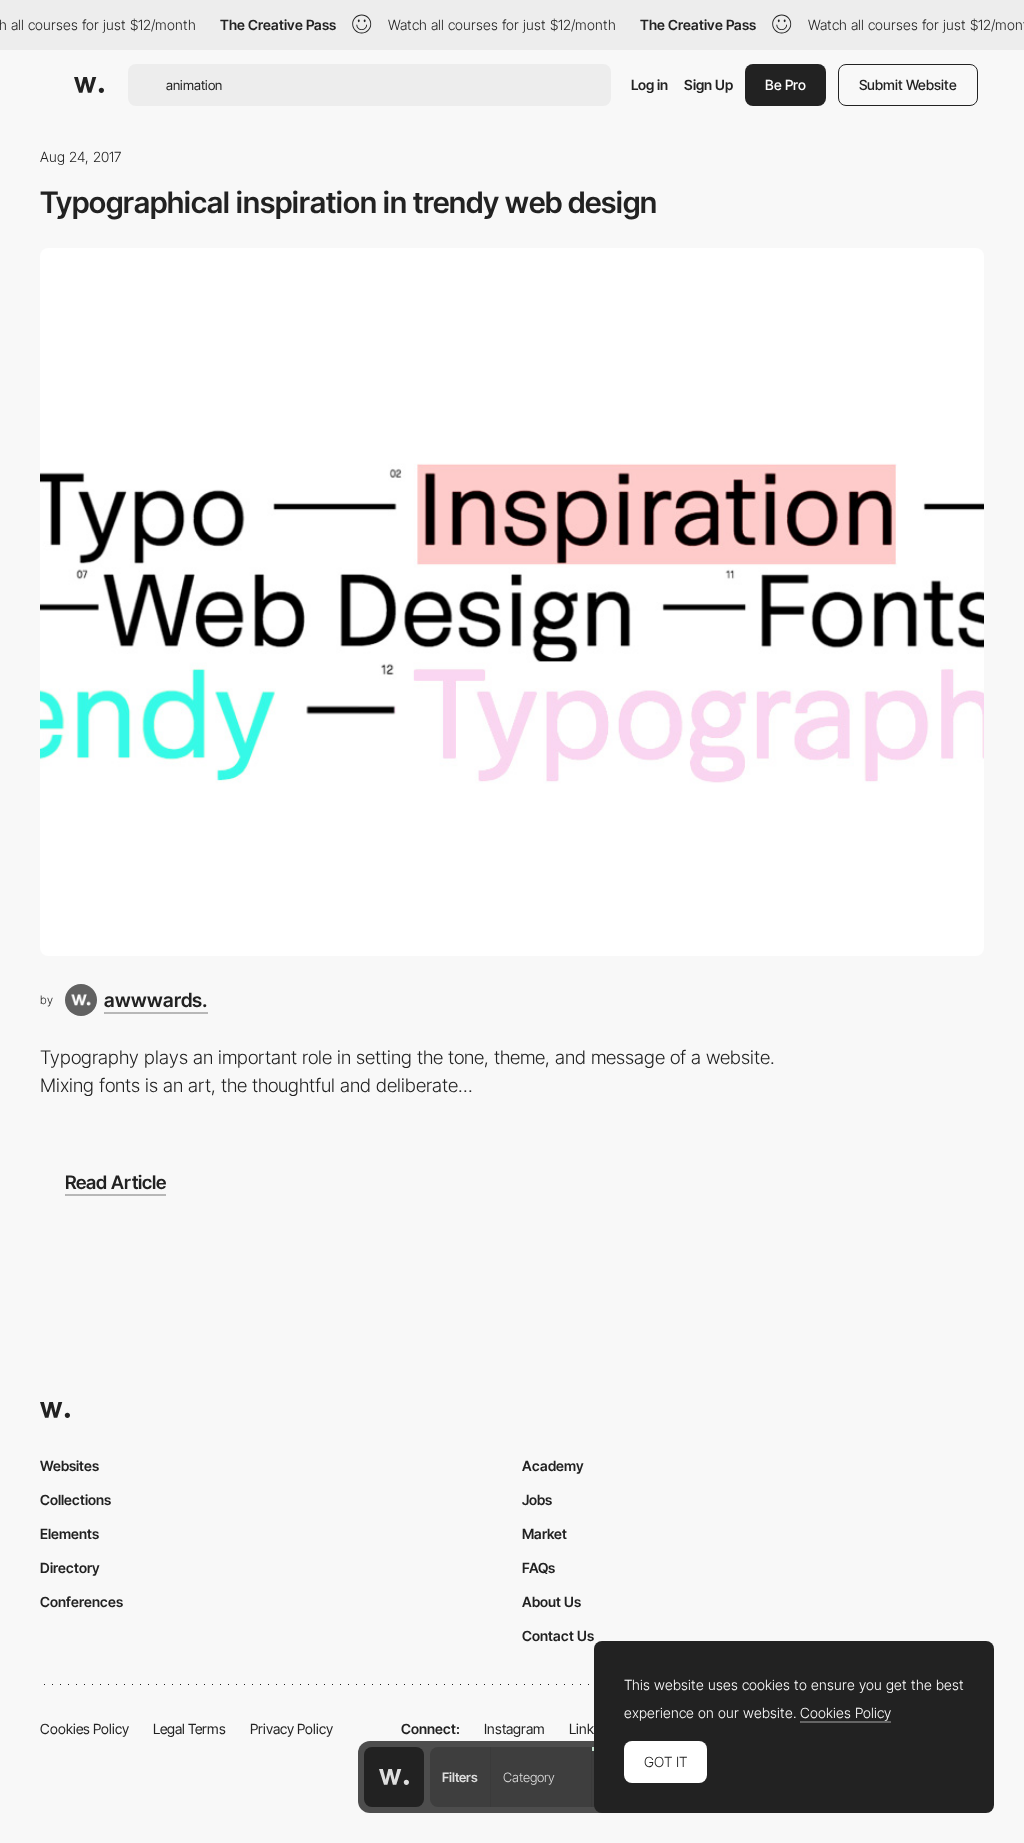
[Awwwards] (89, 85)
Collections (75, 1499)
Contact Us (558, 1635)
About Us (551, 1601)
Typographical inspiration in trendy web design (348, 202)
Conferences (81, 1601)
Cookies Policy (84, 1728)
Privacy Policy (291, 1728)
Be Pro (785, 84)
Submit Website (908, 84)
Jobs (537, 1499)
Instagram (514, 1728)
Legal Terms (189, 1728)
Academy (553, 1465)
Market (544, 1533)
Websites (69, 1465)
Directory (70, 1567)
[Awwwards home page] (394, 1777)
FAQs (538, 1567)
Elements (69, 1533)
